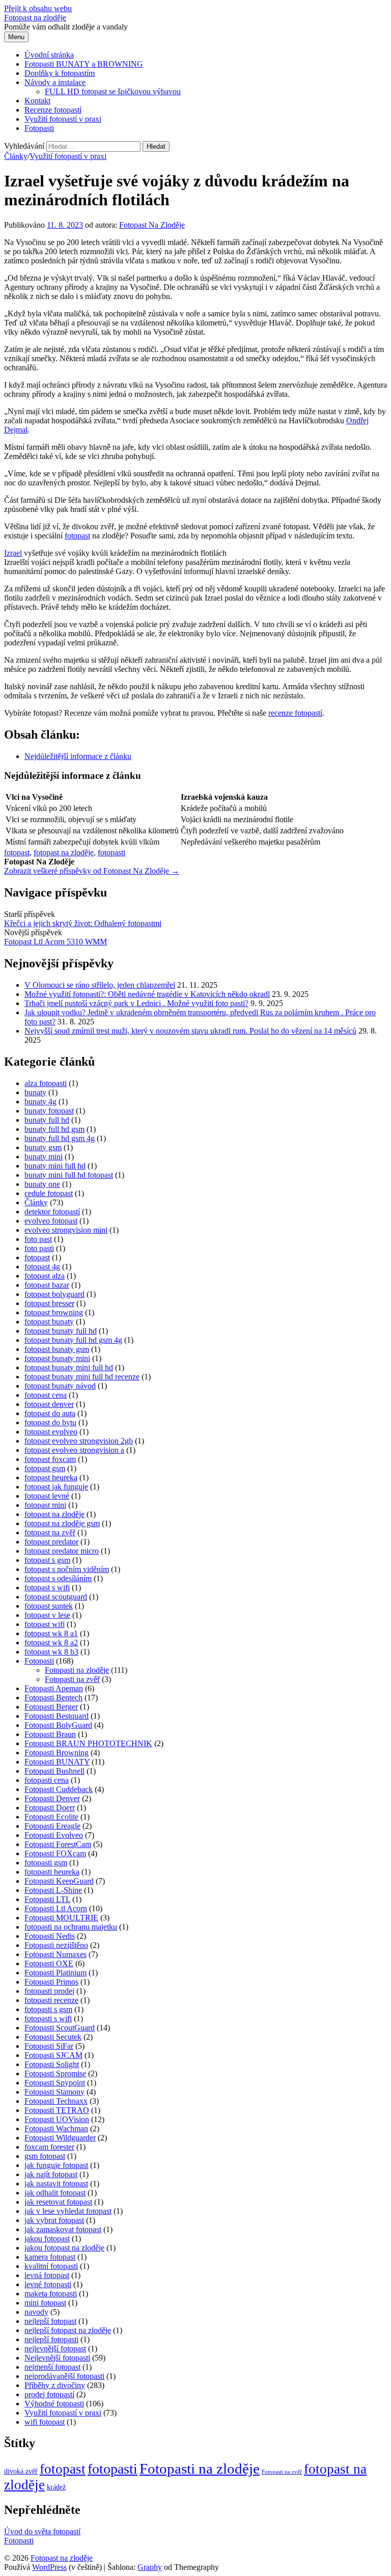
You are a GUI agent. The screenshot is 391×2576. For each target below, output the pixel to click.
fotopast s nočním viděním (67, 1569)
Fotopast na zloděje (35, 18)
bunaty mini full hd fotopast (69, 1175)
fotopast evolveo (51, 1432)
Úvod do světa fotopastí (42, 2531)
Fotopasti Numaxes (55, 1954)
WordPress (49, 2567)
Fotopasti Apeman (54, 1688)
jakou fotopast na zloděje (64, 2248)
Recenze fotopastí (53, 110)
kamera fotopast (50, 2257)
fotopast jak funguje (56, 1487)
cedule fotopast (49, 1193)
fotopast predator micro (62, 1551)
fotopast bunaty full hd (61, 1331)
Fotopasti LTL (47, 1899)
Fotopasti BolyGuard (58, 1725)
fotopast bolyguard (54, 1294)
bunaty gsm (43, 1147)
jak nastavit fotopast (56, 2184)
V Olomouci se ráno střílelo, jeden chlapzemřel (100, 985)
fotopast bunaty (49, 1322)
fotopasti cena (47, 1780)
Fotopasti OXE (49, 1963)
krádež (56, 2487)
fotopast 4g (42, 1267)
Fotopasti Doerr (50, 1808)
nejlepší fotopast (50, 2321)
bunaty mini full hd (55, 1166)
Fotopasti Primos (51, 1982)
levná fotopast (47, 2275)
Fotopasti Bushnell (54, 1771)
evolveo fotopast (51, 1221)
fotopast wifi (45, 1624)
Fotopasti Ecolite (51, 1817)
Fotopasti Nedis (50, 1936)
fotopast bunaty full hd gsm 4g (73, 1340)
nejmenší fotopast (52, 2367)
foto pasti (39, 1248)
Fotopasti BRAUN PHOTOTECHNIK (88, 1743)
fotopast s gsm (47, 1560)
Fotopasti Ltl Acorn (56, 1908)
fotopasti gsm (46, 1863)
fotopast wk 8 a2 (51, 1643)
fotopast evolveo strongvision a (74, 1450)
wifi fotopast (45, 2422)
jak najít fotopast (51, 2174)
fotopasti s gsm (48, 2009)
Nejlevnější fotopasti (57, 2358)
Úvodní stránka (49, 55)
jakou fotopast (47, 2239)
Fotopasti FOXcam (55, 1853)
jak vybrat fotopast (54, 2220)
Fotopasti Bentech (53, 1698)
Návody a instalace (55, 82)
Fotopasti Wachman (56, 2128)
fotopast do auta (50, 1413)
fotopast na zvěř (50, 1533)
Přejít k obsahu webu (38, 8)
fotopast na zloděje (64, 852)
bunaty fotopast (49, 1111)
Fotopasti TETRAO (57, 2110)
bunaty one (42, 1184)
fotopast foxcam (50, 1459)
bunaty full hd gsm (54, 1129)
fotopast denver (49, 1404)
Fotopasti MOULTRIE (61, 1918)
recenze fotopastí (295, 713)
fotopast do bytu (50, 1422)
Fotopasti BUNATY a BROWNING (84, 64)
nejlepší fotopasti (51, 2339)
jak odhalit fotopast (55, 2193)
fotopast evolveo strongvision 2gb (79, 1441)
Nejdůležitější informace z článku (78, 756)
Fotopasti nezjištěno (56, 1945)
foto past (38, 1239)
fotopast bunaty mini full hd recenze (82, 1377)
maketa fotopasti (51, 2294)
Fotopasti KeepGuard (59, 1881)
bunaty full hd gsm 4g (60, 1138)
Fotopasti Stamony (54, 2092)
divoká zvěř (21, 2471)
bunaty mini (44, 1157)
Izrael (13, 553)
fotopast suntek (49, 1606)
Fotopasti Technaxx (56, 2101)
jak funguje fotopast (56, 2165)
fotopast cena (46, 1395)
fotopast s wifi (47, 1588)
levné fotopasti (48, 2284)
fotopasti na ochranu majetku (71, 1927)
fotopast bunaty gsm (57, 1349)
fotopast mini (45, 1505)
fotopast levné (47, 1496)
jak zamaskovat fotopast (63, 2229)
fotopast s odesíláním (58, 1578)
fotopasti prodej (49, 1991)
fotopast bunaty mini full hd (69, 1367)
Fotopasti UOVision (57, 2119)
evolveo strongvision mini (66, 1230)
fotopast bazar (47, 1285)
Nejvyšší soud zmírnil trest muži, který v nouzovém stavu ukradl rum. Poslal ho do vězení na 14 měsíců (190, 1031)
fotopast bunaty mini (57, 1358)
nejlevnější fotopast (55, 2349)
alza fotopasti (46, 1083)
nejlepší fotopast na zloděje (68, 2330)
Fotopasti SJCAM (53, 2055)
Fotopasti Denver (52, 1798)
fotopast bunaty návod (60, 1386)
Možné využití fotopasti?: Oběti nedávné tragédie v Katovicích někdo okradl (147, 994)
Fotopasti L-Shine (53, 1890)
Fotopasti (39, 128)
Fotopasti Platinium (55, 1973)
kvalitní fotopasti (51, 2266)
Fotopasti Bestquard (57, 1716)
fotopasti (111, 852)
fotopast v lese (47, 1615)
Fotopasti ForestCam (58, 1844)
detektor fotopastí (52, 1212)
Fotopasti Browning (57, 1753)
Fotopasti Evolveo (54, 1835)
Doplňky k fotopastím (60, 73)
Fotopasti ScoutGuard (60, 2028)
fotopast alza (45, 1276)
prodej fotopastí (49, 2394)
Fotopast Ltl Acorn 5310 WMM (55, 942)
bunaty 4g (40, 1102)
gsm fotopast (45, 2156)
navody (36, 2312)
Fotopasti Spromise (55, 2073)
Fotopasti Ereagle (52, 1826)
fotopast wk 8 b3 (51, 1652)
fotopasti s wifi (48, 2018)
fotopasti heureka (52, 1872)
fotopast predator (51, 1542)
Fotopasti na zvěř (72, 1679)
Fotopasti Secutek (53, 2037)
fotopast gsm (45, 1468)
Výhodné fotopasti (54, 2404)
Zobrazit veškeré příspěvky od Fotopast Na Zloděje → (92, 871)
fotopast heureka (51, 1477)
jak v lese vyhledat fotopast (68, 2211)
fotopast (77, 536)
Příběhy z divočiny (55, 2385)
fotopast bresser (49, 1303)
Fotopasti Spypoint (55, 2083)
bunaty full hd (47, 1120)
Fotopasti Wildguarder (60, 2138)
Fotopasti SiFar (49, 2046)
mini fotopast (45, 2303)
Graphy (150, 2567)
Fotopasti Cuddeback (59, 1789)
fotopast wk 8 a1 (51, 1633)
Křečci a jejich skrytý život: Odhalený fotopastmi (83, 923)
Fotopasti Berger (51, 1707)
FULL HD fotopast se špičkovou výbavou (113, 91)
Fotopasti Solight (52, 2064)
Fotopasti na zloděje (77, 1670)
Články (16, 156)
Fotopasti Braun (50, 1734)
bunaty (35, 1092)
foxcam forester (49, 2147)
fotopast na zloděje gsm (62, 1523)
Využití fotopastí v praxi (63, 119)
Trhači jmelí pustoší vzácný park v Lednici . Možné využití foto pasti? (136, 1003)
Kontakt (37, 101)
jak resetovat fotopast (58, 2202)
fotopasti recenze (51, 2000)
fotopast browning (54, 1312)
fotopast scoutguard (56, 1597)
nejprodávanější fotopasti (64, 2376)
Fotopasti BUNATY (57, 1762)
